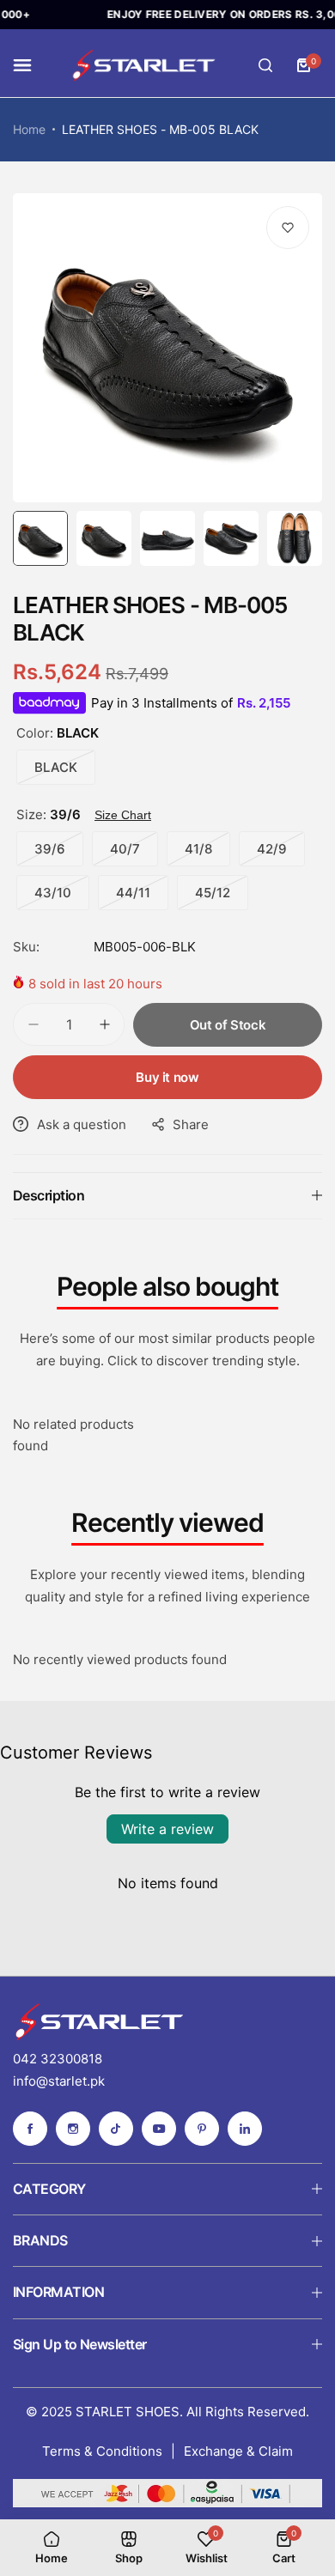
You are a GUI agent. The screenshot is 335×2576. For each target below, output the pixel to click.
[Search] (265, 65)
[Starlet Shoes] (143, 66)
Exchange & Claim (238, 2451)
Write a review (167, 1829)
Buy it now (167, 1077)
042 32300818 (58, 2059)
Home (29, 129)
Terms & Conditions (102, 2451)
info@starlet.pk (59, 2081)
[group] (167, 348)
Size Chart (123, 815)
